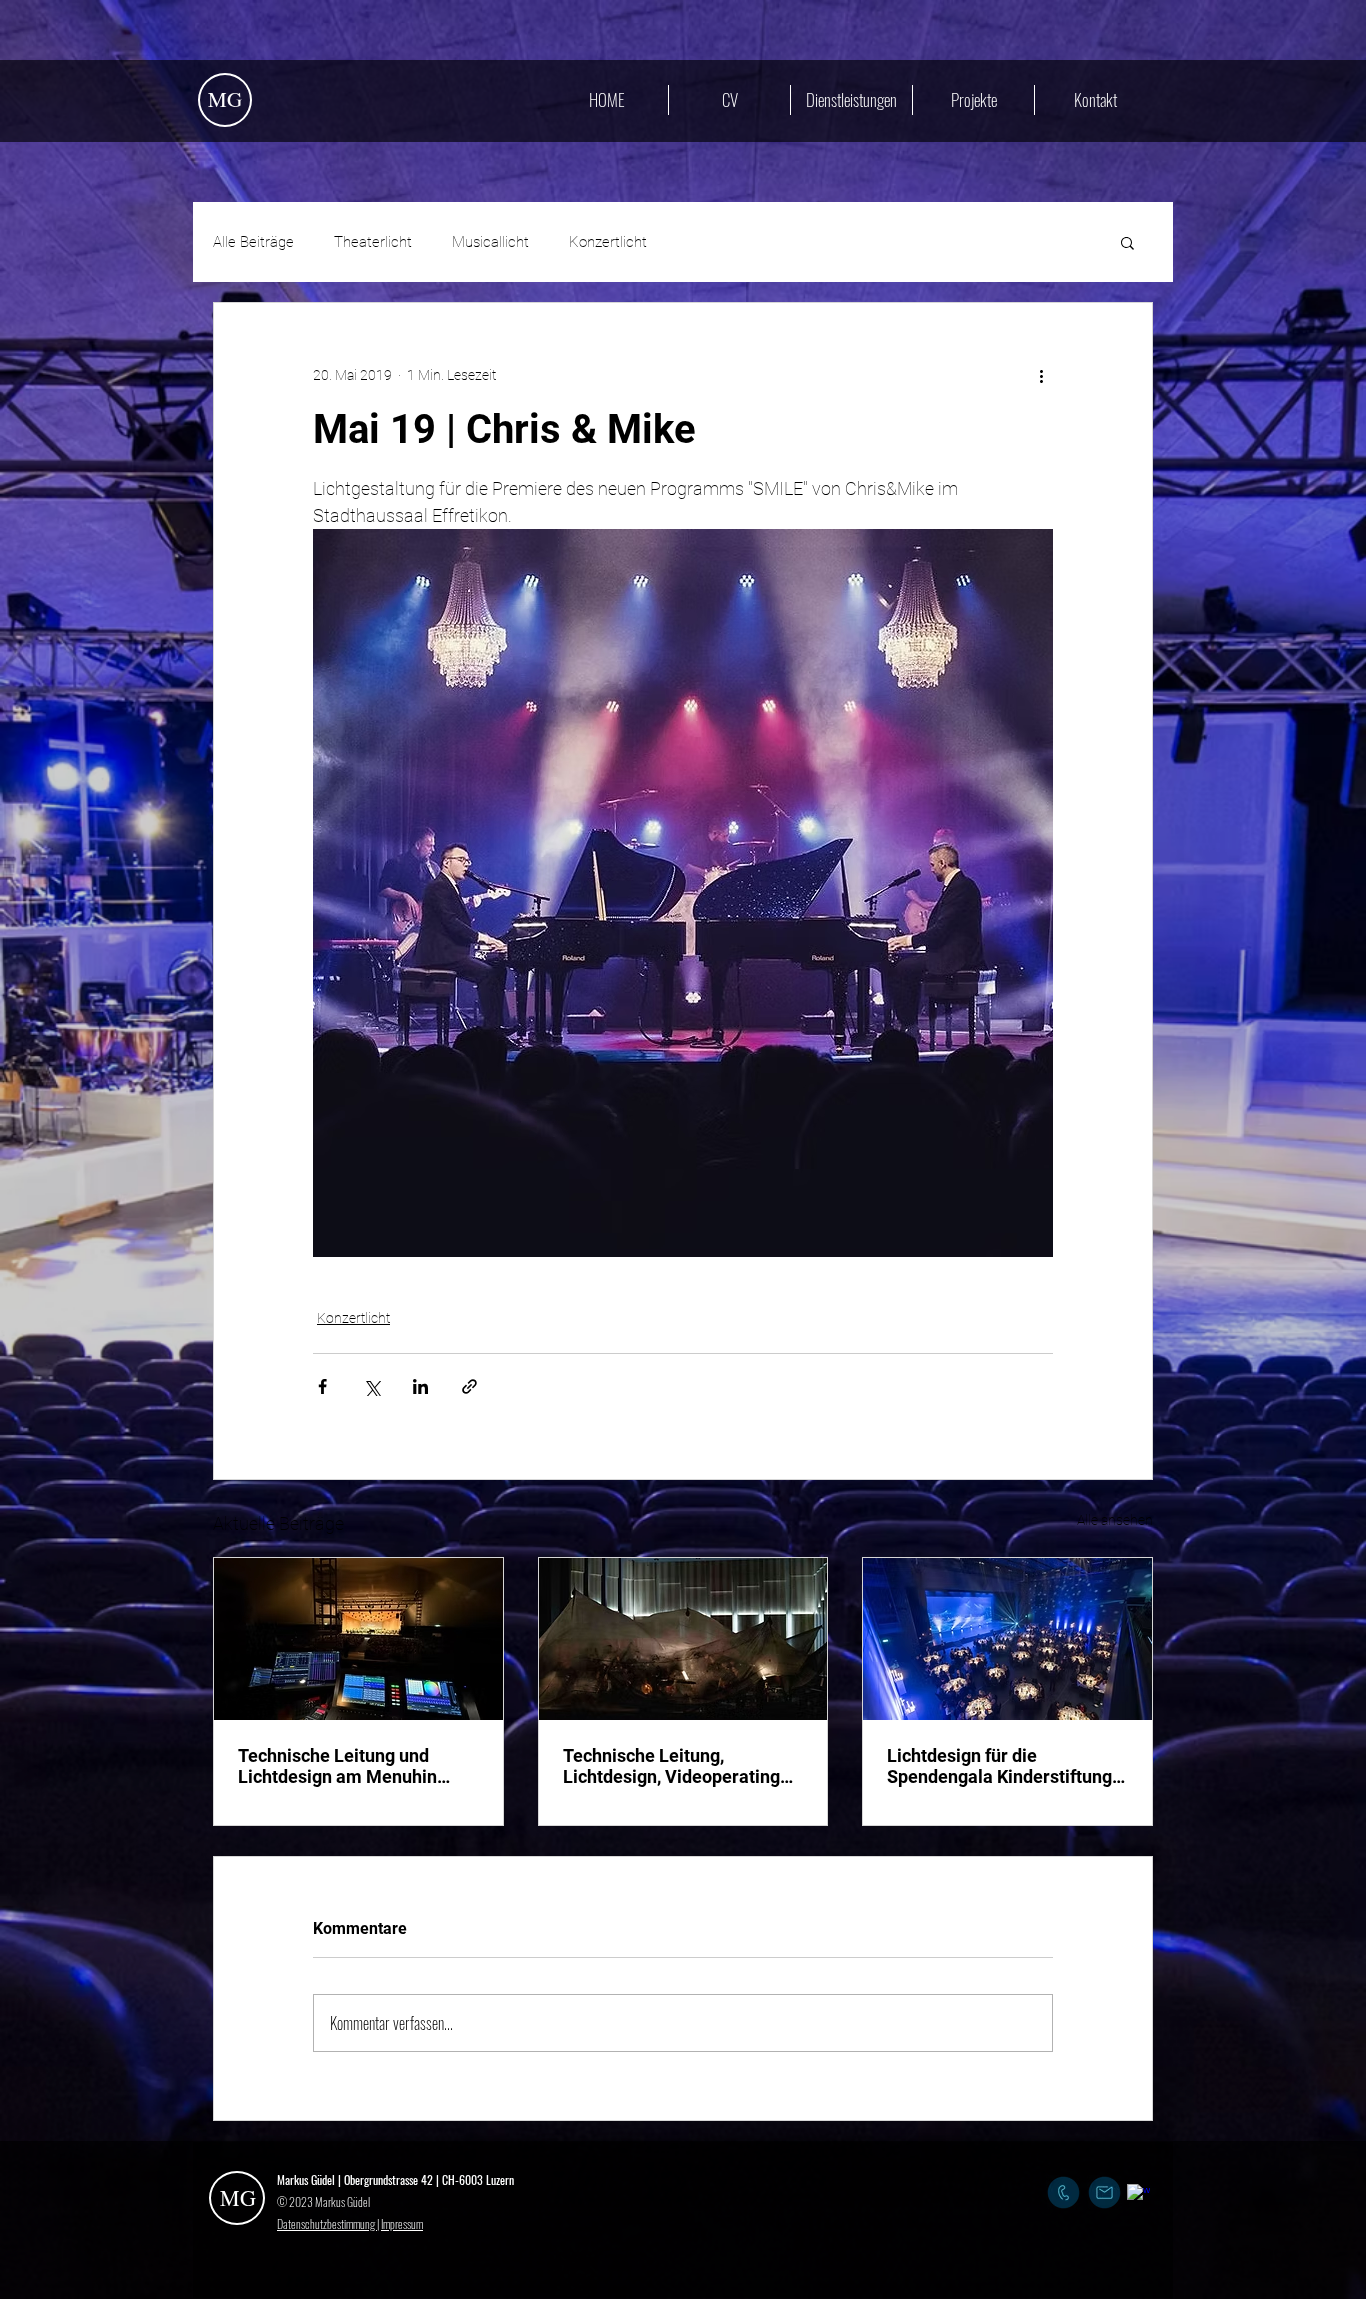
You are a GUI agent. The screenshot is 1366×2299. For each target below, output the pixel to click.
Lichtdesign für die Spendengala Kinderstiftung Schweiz (999, 1766)
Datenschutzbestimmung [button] (327, 2223)
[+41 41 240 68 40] (1063, 2192)
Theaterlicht (373, 242)
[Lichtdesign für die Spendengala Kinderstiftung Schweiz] (1007, 1639)
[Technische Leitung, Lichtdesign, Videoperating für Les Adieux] (683, 1639)
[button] (1127, 242)
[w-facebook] (1138, 2195)
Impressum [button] (402, 2223)
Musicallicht (490, 242)
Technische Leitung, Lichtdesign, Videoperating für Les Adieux (671, 1766)
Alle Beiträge (253, 242)
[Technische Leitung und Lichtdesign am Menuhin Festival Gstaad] (358, 1639)
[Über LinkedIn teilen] (420, 1386)
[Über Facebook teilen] (322, 1386)
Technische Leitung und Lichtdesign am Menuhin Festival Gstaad (337, 1766)
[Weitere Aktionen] (1041, 375)
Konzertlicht (608, 242)
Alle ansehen (1115, 1520)
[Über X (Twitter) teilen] (371, 1386)
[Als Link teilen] (469, 1386)
